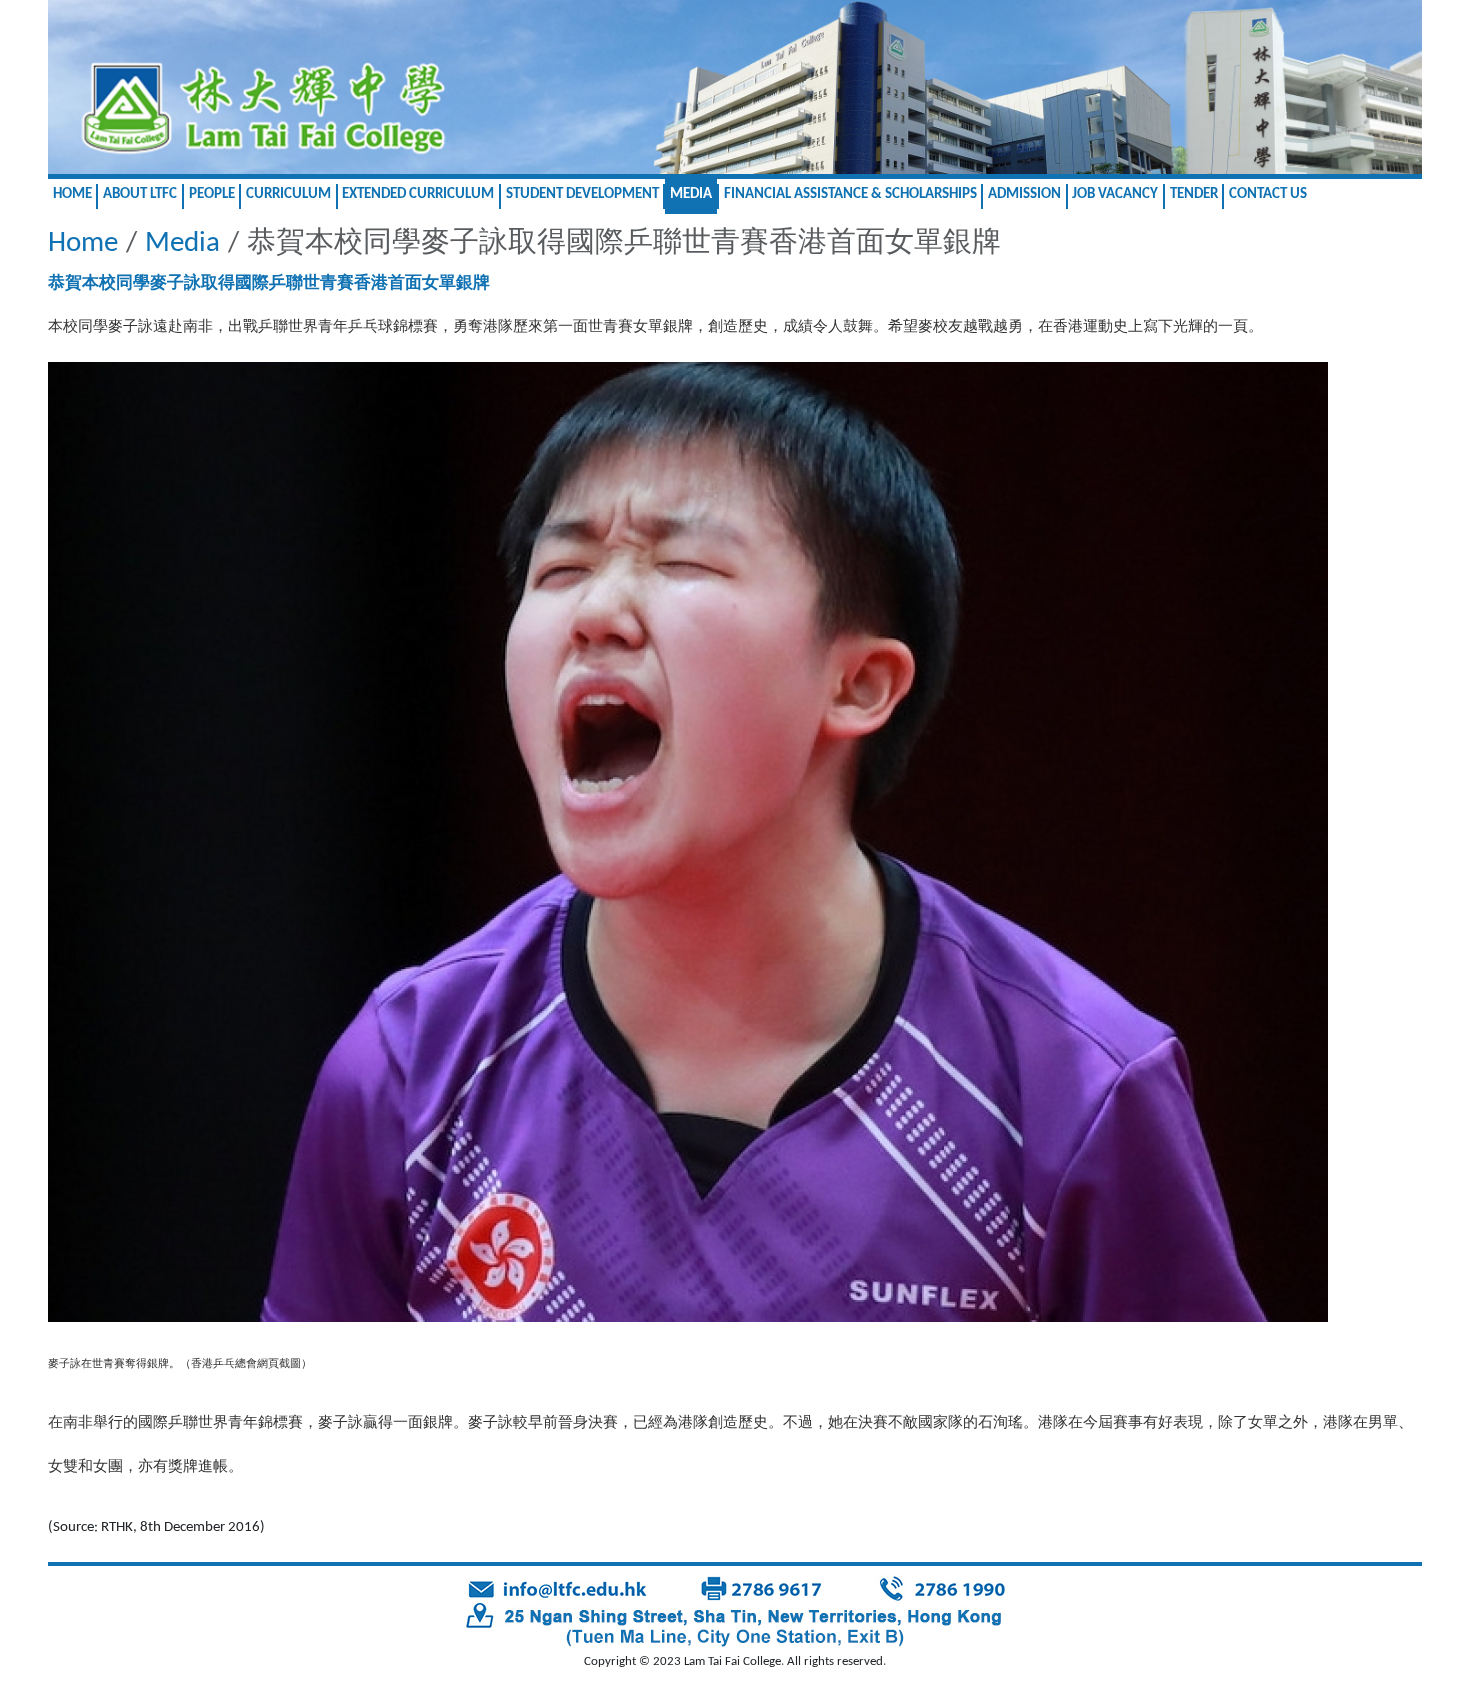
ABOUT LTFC (140, 194)
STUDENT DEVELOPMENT (582, 194)
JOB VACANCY (1115, 194)
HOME (72, 194)
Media (691, 194)
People (212, 194)
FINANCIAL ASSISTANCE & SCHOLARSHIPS (850, 194)
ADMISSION (1024, 194)
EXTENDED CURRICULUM (418, 194)
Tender (1194, 194)
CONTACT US (1268, 194)
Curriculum (288, 194)
